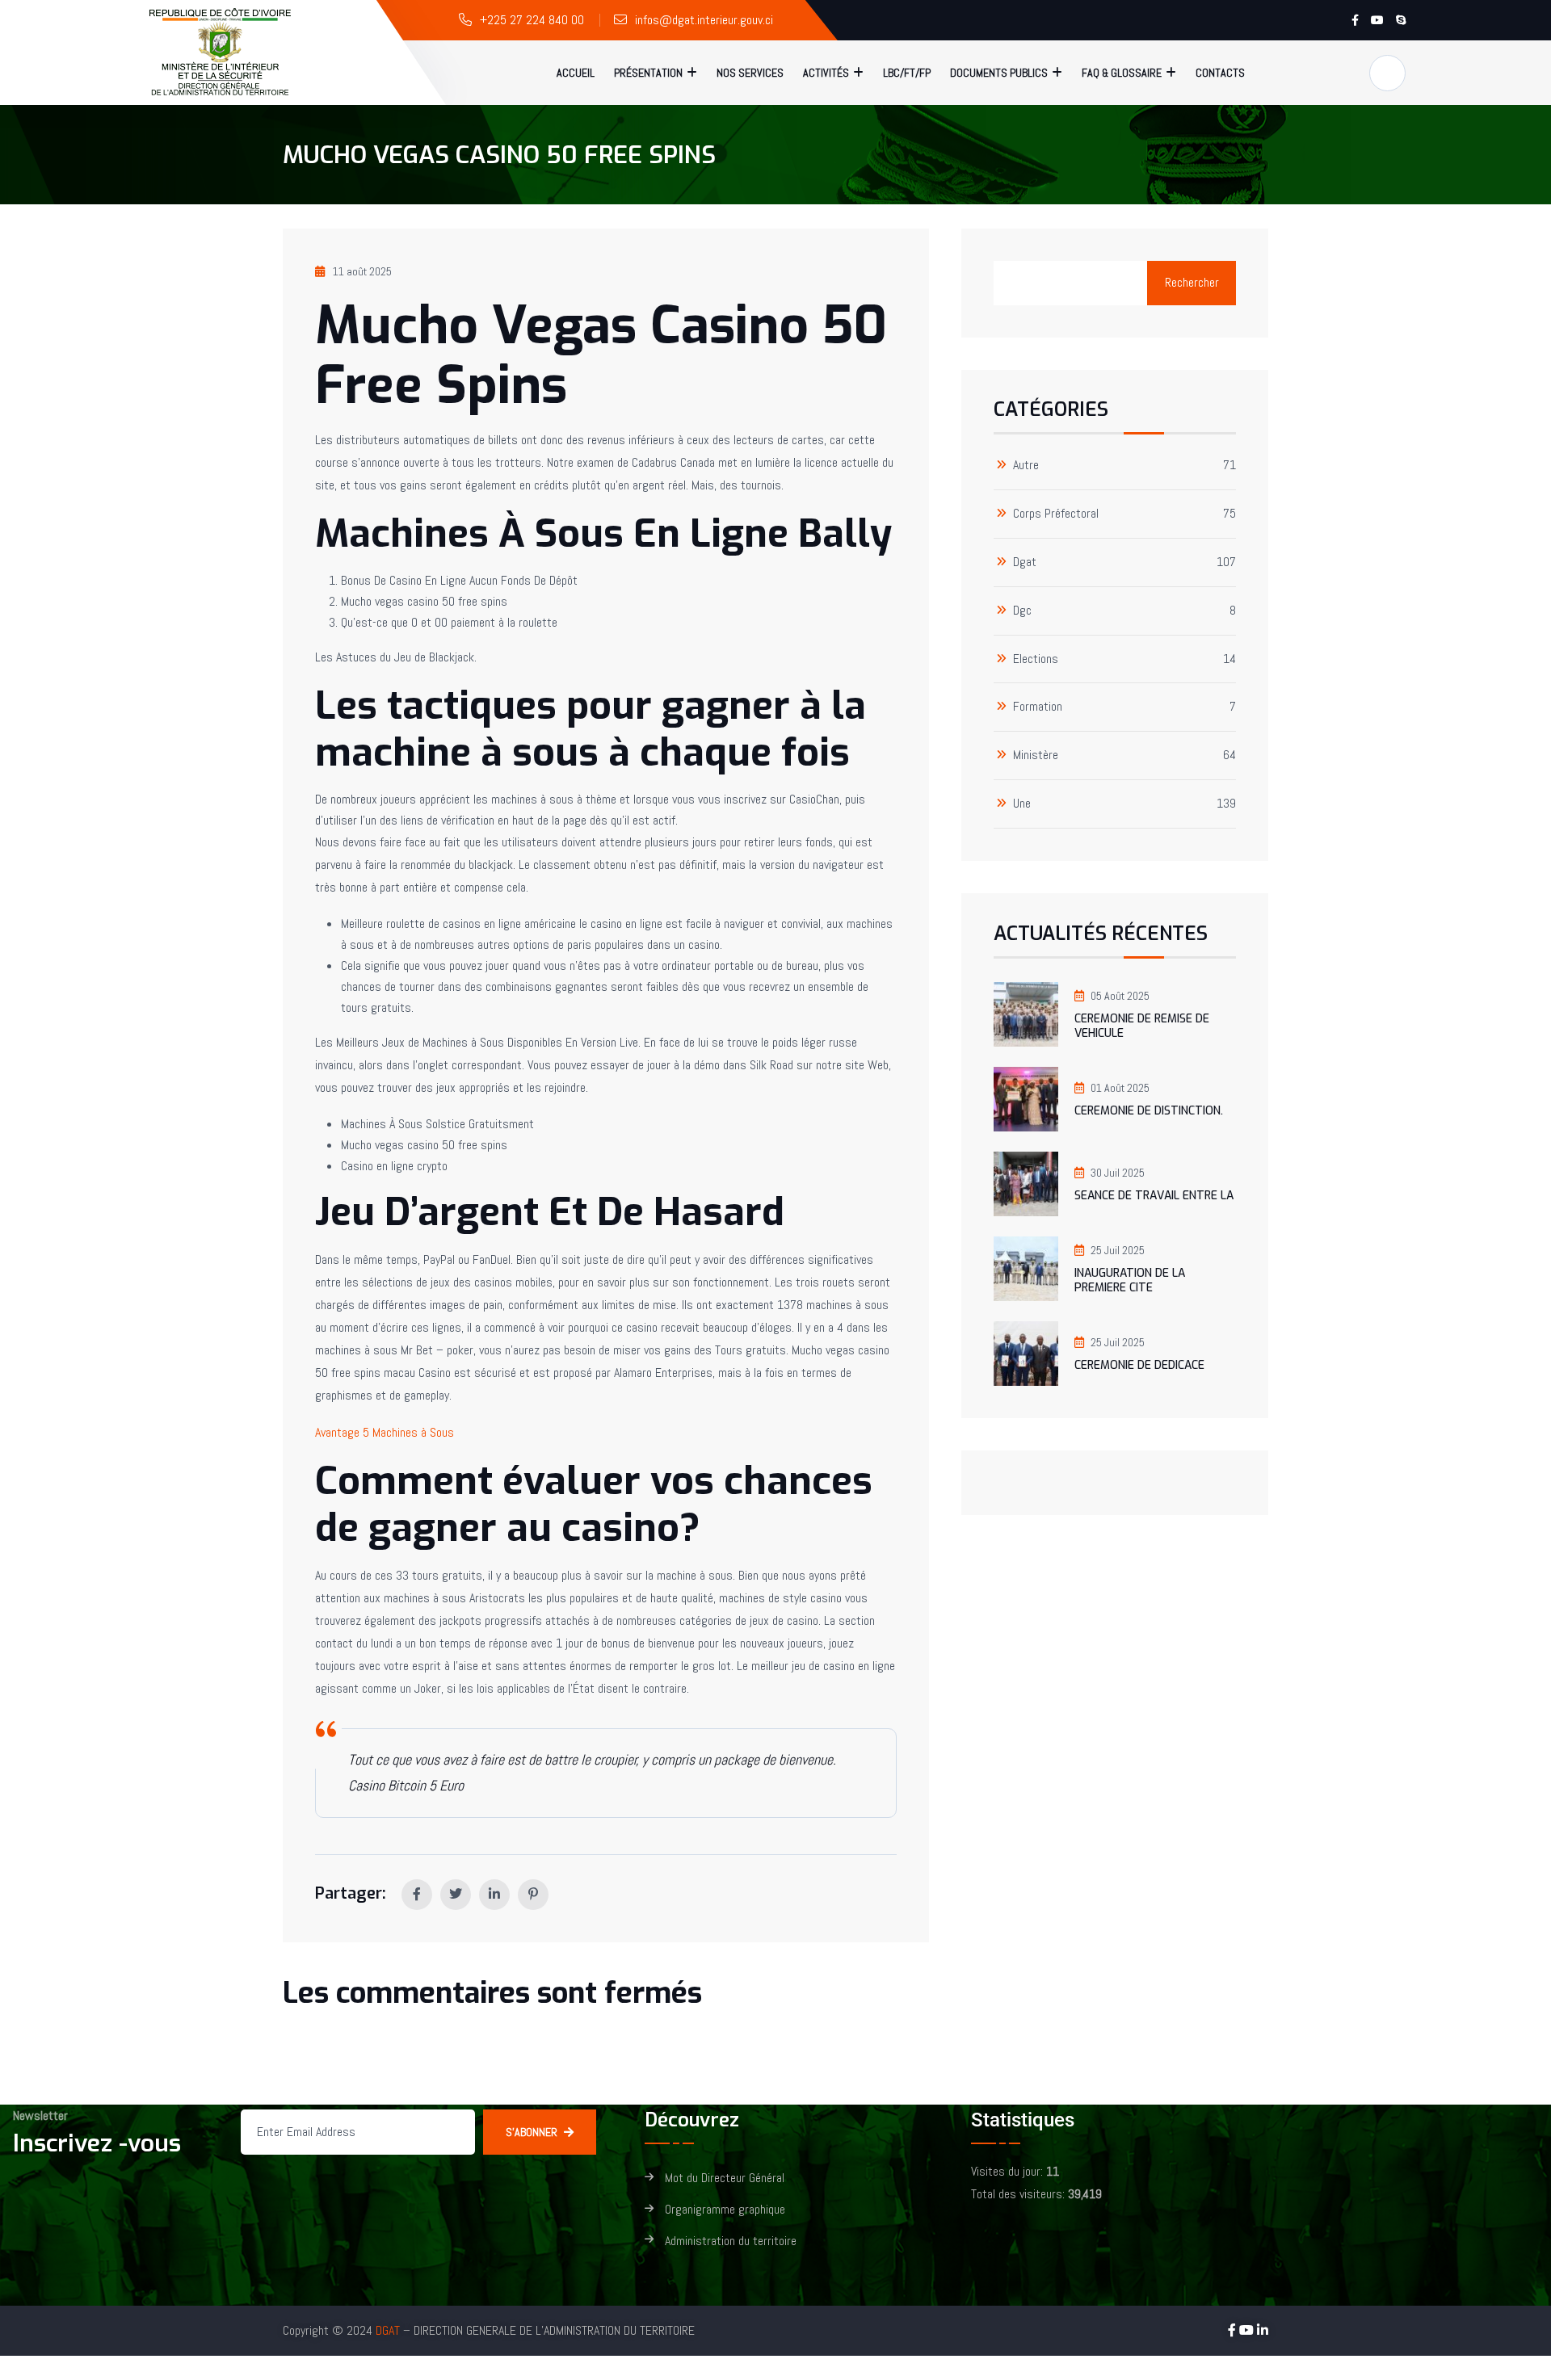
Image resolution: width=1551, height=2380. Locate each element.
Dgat (1025, 562)
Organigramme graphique (725, 2210)
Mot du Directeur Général (725, 2179)
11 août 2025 (362, 271)
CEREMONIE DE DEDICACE (1139, 1365)
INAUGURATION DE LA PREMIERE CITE (1130, 1280)
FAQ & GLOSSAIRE (1122, 73)
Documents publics (999, 73)
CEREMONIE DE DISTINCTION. (1149, 1111)
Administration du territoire (731, 2241)
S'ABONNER (532, 2132)
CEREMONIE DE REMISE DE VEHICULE (1142, 1026)
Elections (1036, 659)
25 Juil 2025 (1118, 1250)
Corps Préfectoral (1056, 514)
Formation (1038, 707)
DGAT (388, 2330)
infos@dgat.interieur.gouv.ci (704, 20)
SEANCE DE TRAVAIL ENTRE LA (1154, 1196)
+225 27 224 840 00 (532, 20)
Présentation (648, 73)
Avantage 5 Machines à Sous (385, 1432)
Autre (1026, 466)
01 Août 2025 (1120, 1088)
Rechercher (1192, 282)
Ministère (1036, 756)
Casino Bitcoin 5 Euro (406, 1785)
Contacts (1220, 73)
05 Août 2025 (1120, 996)
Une (1022, 804)
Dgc (1022, 611)
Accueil (576, 73)
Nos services (750, 73)
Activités (826, 73)
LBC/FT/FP (907, 73)
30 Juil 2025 (1118, 1173)
